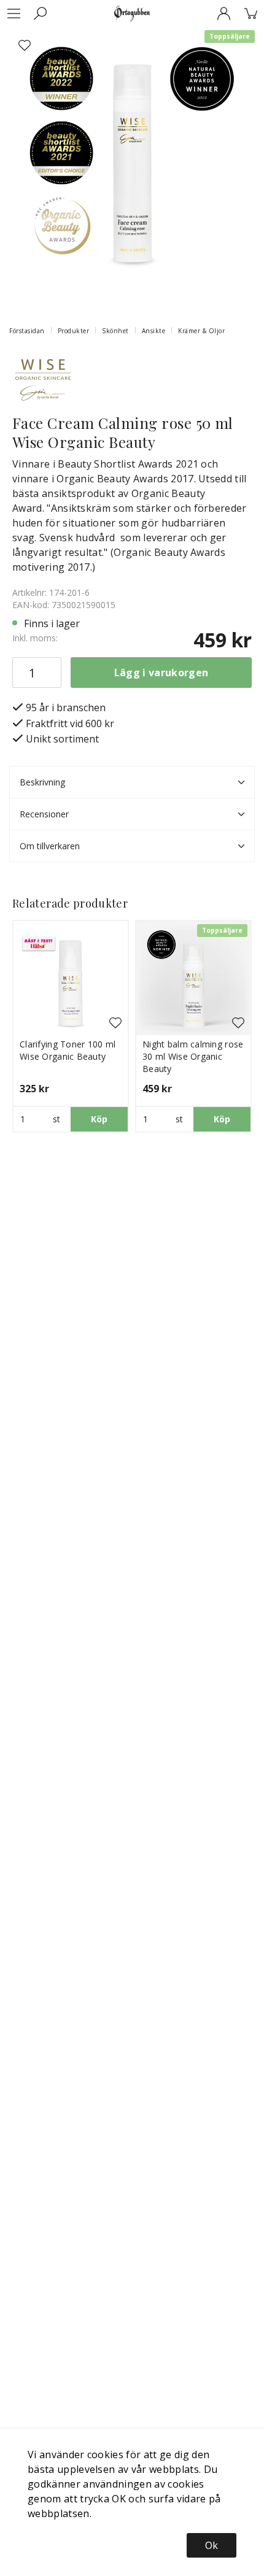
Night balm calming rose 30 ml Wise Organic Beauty (193, 1056)
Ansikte (154, 331)
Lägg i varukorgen (161, 673)
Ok (212, 2545)
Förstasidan (27, 331)
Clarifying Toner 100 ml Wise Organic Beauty (68, 1050)
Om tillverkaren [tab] (50, 846)
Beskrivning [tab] (42, 782)
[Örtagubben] (132, 13)
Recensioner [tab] (44, 814)
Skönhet (115, 331)
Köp (99, 1119)
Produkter (74, 331)
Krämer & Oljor (201, 331)
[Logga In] (223, 13)
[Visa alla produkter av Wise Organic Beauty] (43, 379)
